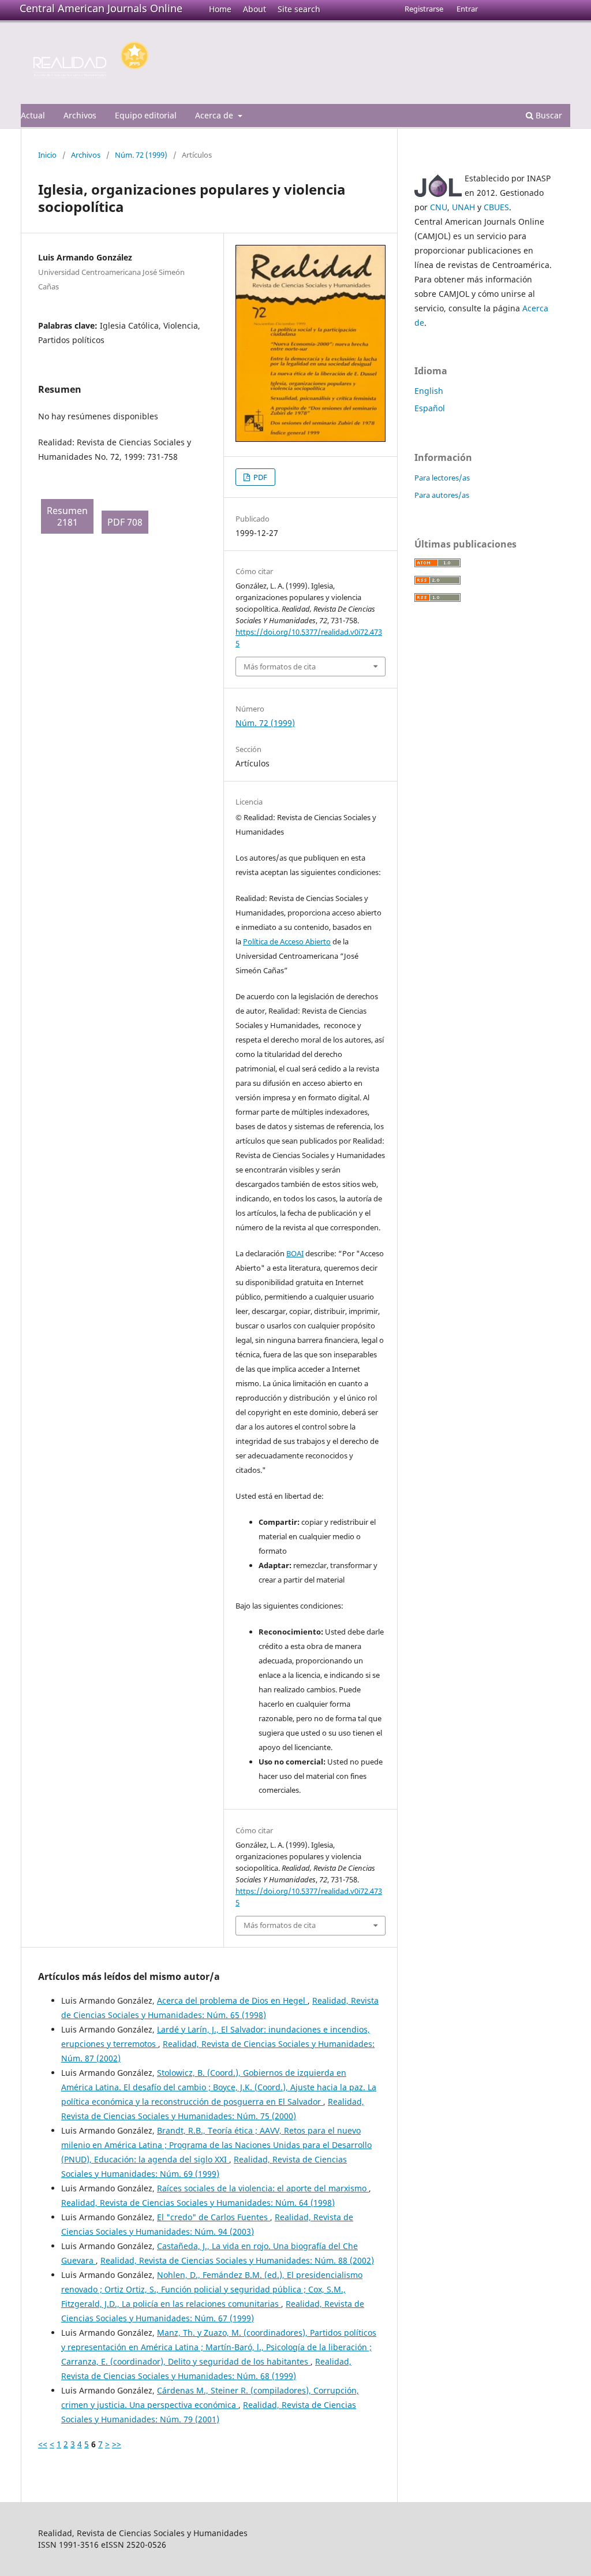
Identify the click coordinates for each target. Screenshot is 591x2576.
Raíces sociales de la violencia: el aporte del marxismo (263, 2188)
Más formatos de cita (280, 667)
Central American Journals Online (101, 8)
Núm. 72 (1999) (141, 155)
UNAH (463, 207)
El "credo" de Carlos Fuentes (214, 2217)
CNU (439, 207)
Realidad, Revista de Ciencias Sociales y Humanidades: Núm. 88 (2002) (237, 2260)
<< (43, 2444)
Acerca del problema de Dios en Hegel (232, 2000)
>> (117, 2444)
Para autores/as (442, 495)
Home (220, 9)
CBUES (496, 207)
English (429, 391)
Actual (33, 115)
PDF (259, 477)
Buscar (548, 115)
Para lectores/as (442, 478)
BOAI (295, 1253)
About (255, 9)
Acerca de (215, 115)
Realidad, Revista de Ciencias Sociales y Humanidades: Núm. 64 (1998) (198, 2203)
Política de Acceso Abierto (287, 941)
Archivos (80, 115)
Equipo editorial (146, 115)
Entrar (467, 9)
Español (430, 408)
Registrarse (424, 9)
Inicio (47, 155)
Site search (299, 9)
